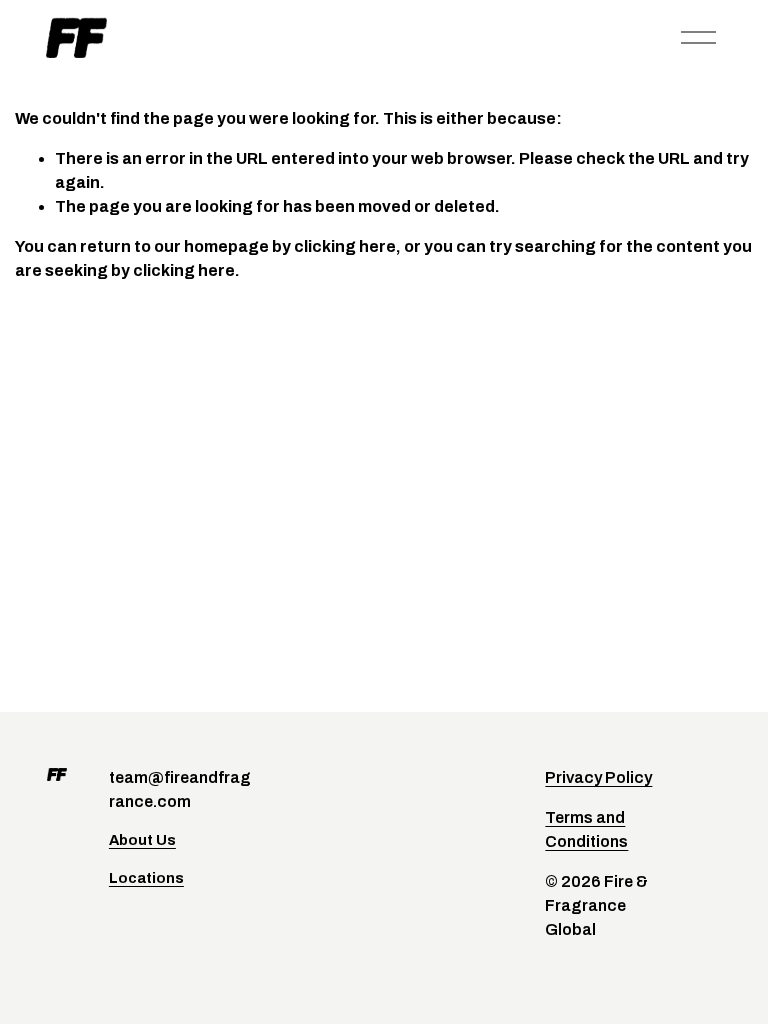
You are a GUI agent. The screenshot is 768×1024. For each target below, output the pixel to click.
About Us (142, 840)
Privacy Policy (598, 777)
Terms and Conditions (586, 829)
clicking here (345, 246)
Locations (146, 878)
